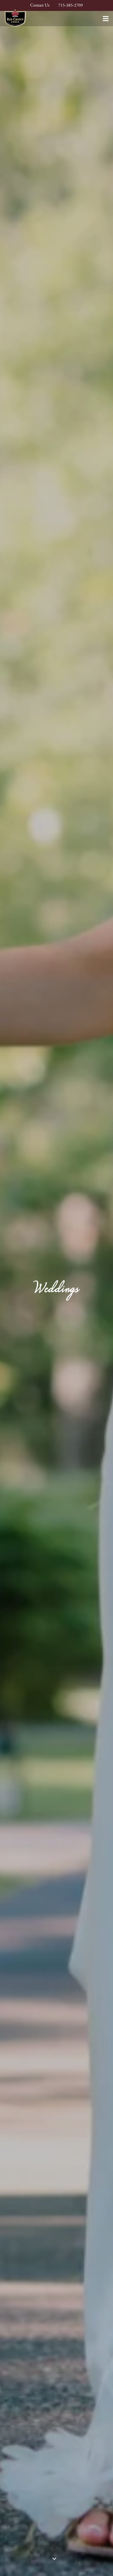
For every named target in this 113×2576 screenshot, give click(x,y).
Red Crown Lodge (15, 18)
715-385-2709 (70, 5)
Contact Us (40, 5)
